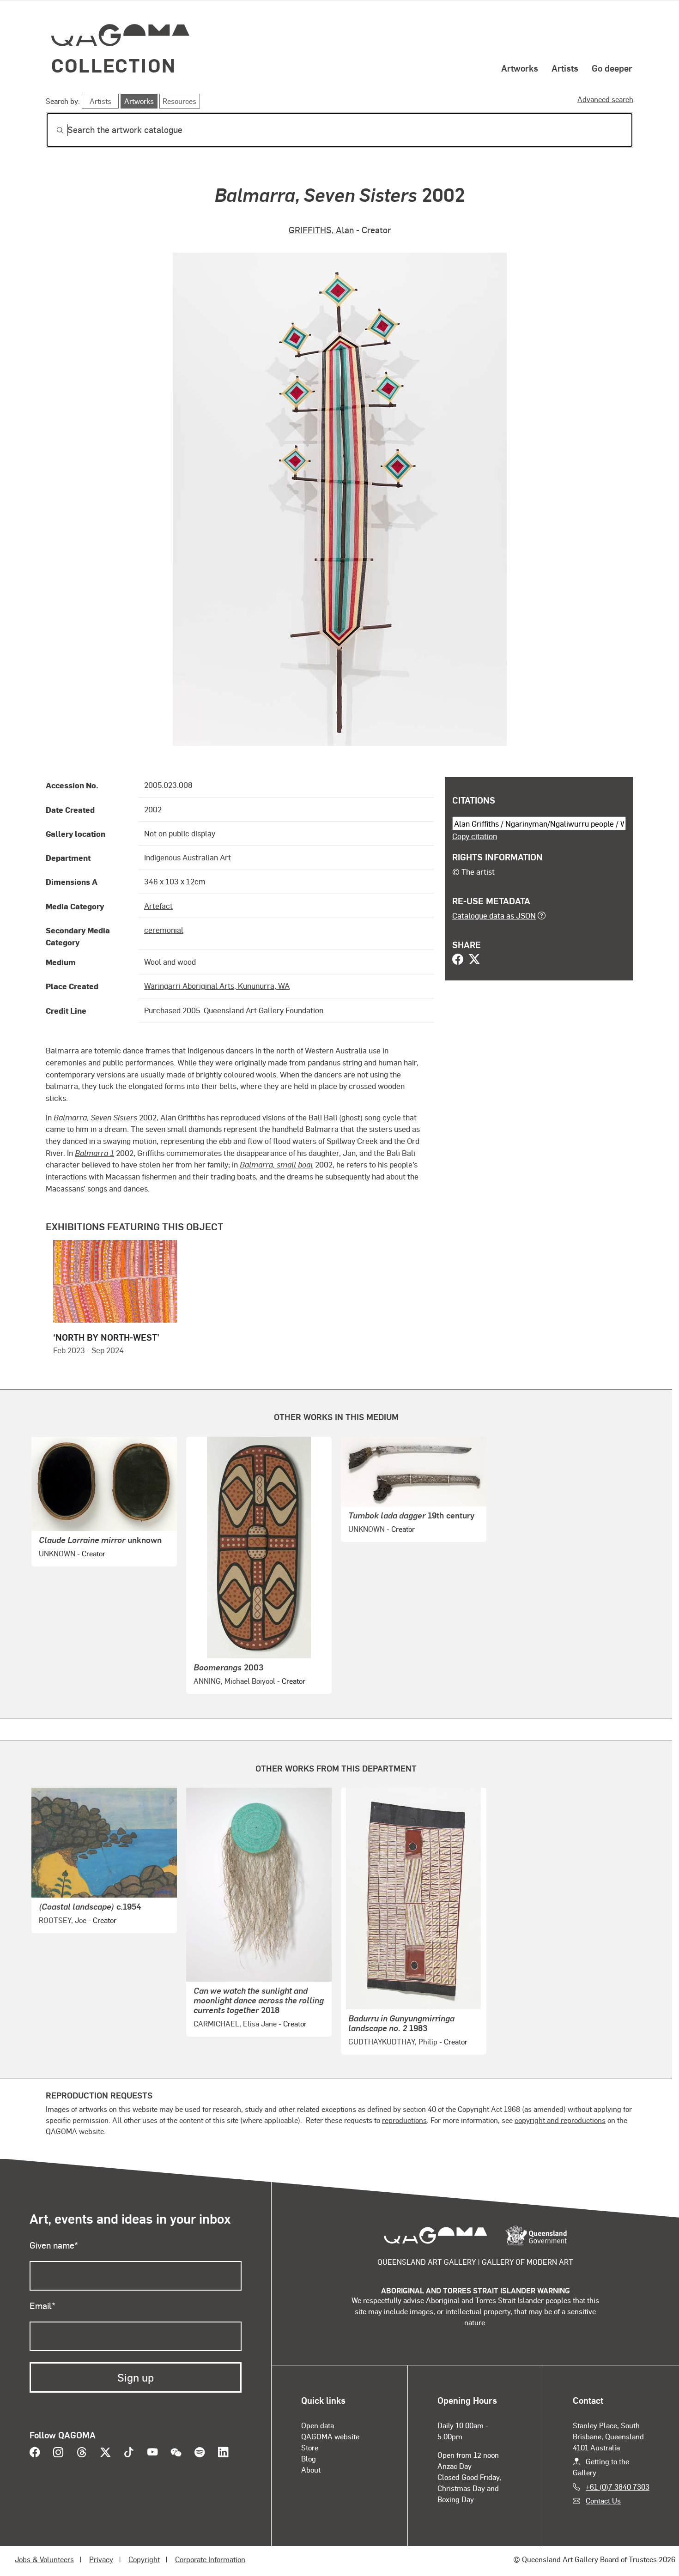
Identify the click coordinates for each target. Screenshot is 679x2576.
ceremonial (164, 930)
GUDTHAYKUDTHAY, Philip (393, 2041)
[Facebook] (458, 960)
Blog (309, 2458)
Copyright (144, 2559)
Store (310, 2447)
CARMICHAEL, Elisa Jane (235, 2023)
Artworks (520, 68)
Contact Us (603, 2500)
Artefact (158, 906)
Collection (114, 65)
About (311, 2470)
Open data (318, 2425)
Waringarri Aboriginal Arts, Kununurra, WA (217, 986)
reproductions (404, 2120)
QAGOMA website (330, 2436)
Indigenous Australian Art (188, 857)
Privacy (101, 2559)
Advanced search (605, 99)
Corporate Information (210, 2559)
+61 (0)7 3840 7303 (618, 2487)
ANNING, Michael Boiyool (234, 1681)
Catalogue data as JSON (494, 915)
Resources (179, 101)
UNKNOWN (57, 1553)
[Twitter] (474, 960)
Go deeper (612, 68)
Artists (565, 68)
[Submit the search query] (53, 130)
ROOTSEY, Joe (63, 1920)
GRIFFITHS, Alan (321, 230)
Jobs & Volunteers (44, 2559)
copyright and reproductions (560, 2120)
